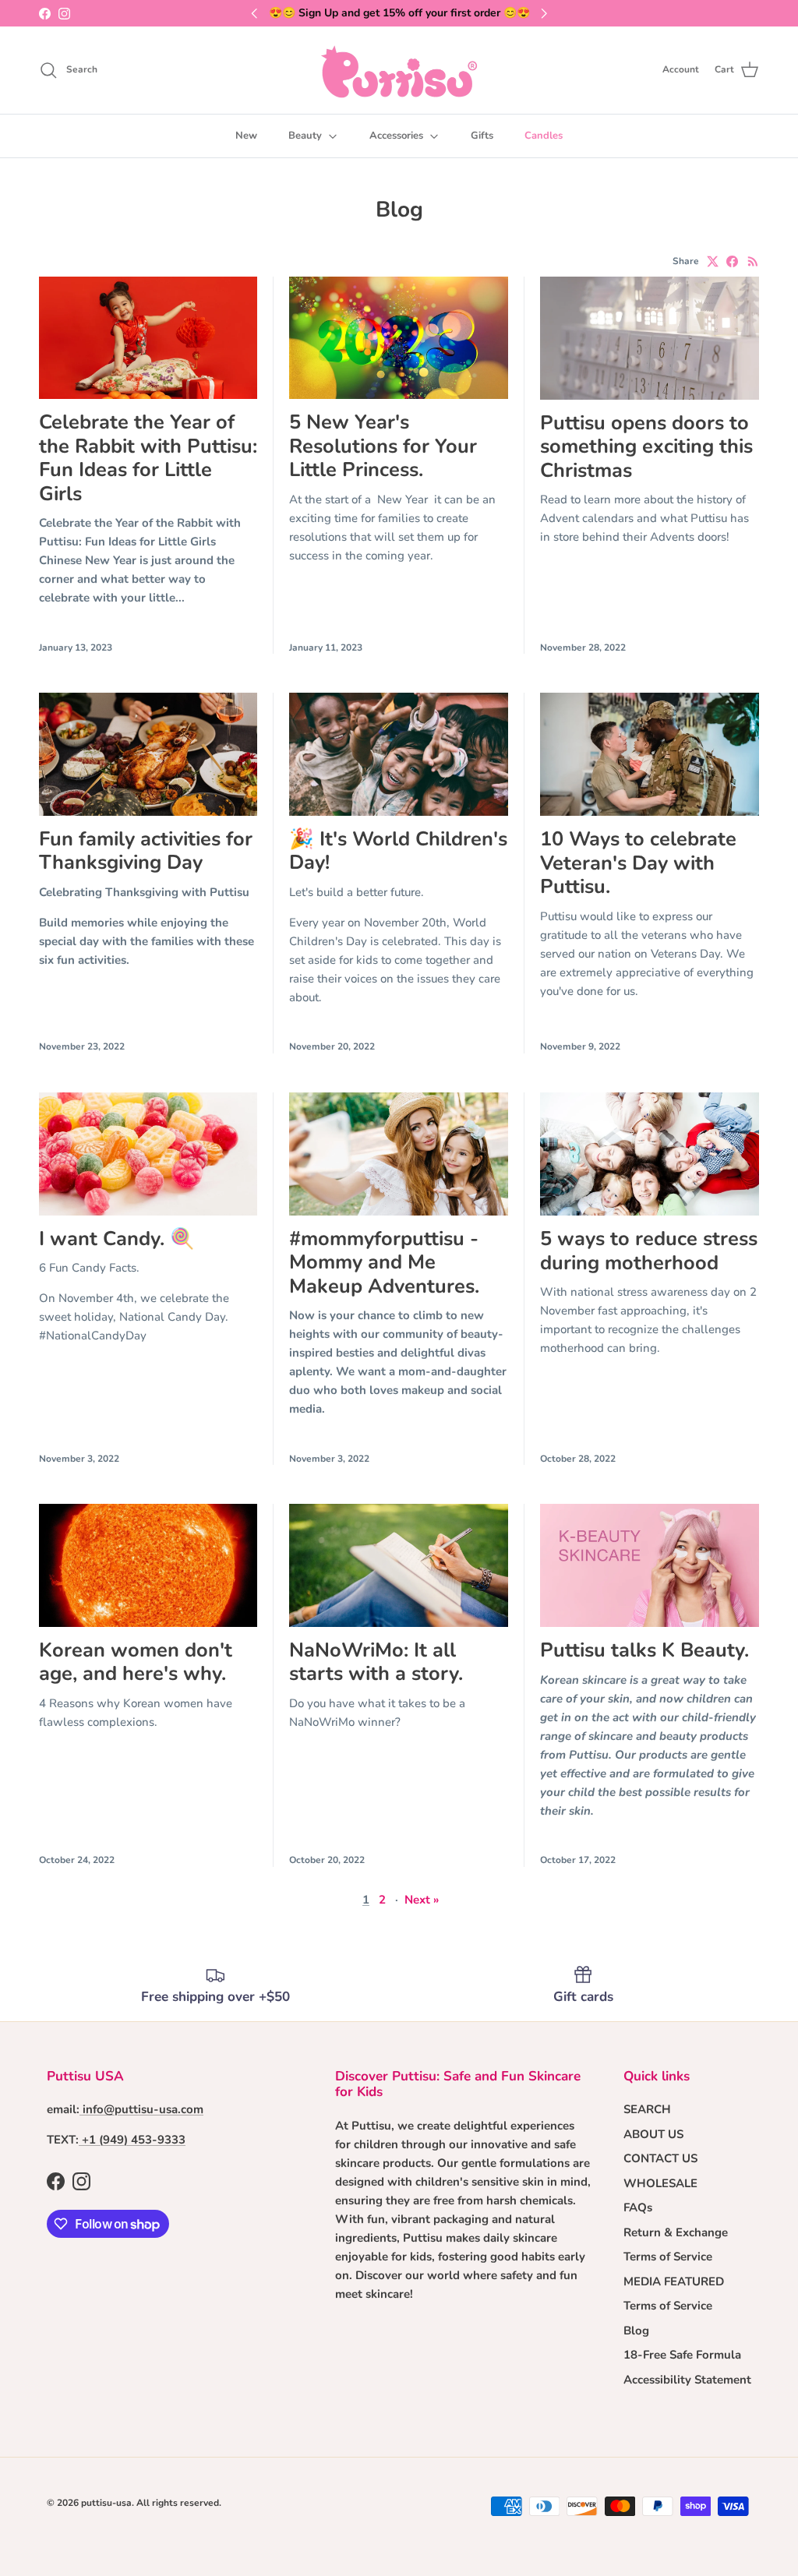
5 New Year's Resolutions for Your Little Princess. (383, 446)
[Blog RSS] (753, 261)
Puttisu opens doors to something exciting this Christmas (646, 446)
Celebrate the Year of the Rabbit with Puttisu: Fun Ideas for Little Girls (148, 457)
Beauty (305, 136)
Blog (636, 2331)
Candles (544, 136)
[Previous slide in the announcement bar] (254, 13)
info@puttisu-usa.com (143, 2109)
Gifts (482, 136)
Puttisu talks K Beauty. (644, 1650)
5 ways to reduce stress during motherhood (649, 1250)
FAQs (638, 2207)
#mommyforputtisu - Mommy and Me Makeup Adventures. (384, 1262)
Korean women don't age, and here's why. (136, 1662)
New (246, 136)
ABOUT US (653, 2134)
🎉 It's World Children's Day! (398, 850)
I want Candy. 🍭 (117, 1239)
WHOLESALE (660, 2183)
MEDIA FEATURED (674, 2281)
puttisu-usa (106, 2503)
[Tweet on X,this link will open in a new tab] (713, 261)
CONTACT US (660, 2158)
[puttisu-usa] (399, 70)
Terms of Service (668, 2257)
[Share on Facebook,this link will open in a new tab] (732, 261)
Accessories (396, 136)
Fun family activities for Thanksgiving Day (146, 850)
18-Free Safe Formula (682, 2355)
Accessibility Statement (687, 2380)
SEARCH (647, 2109)
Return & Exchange (676, 2232)
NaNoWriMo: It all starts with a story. (376, 1662)
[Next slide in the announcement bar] (544, 13)
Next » (422, 1900)
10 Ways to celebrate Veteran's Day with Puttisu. (638, 863)
